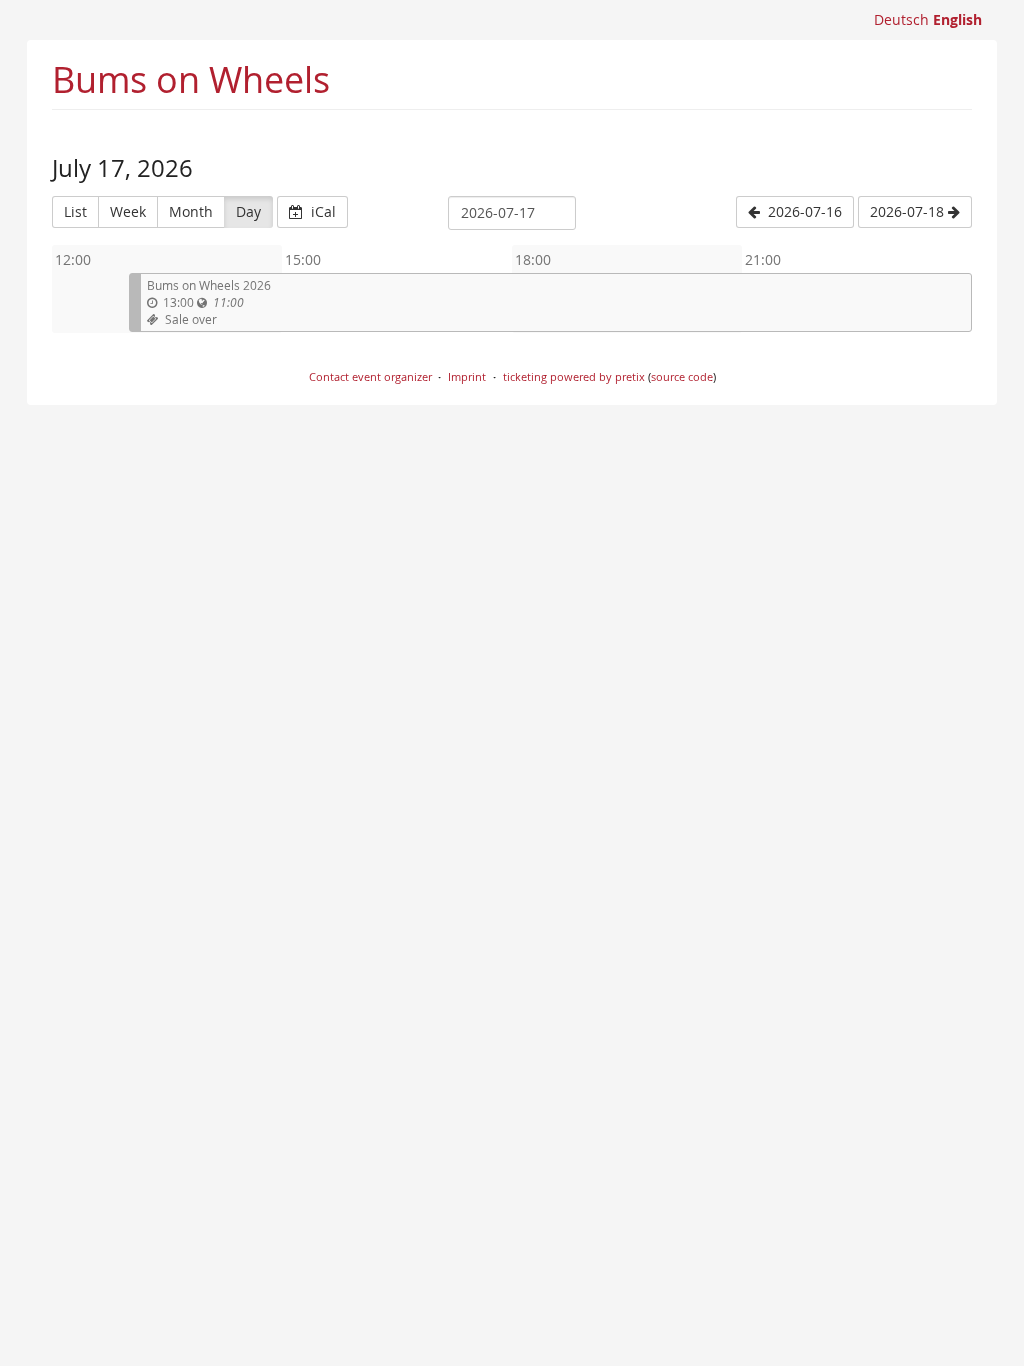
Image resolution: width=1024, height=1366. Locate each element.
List (75, 211)
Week (128, 211)
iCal (321, 211)
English (957, 19)
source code (682, 376)
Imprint (467, 376)
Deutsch (901, 19)
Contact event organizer (370, 376)
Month (191, 211)
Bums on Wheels (191, 79)
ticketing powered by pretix (574, 376)
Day (248, 211)
